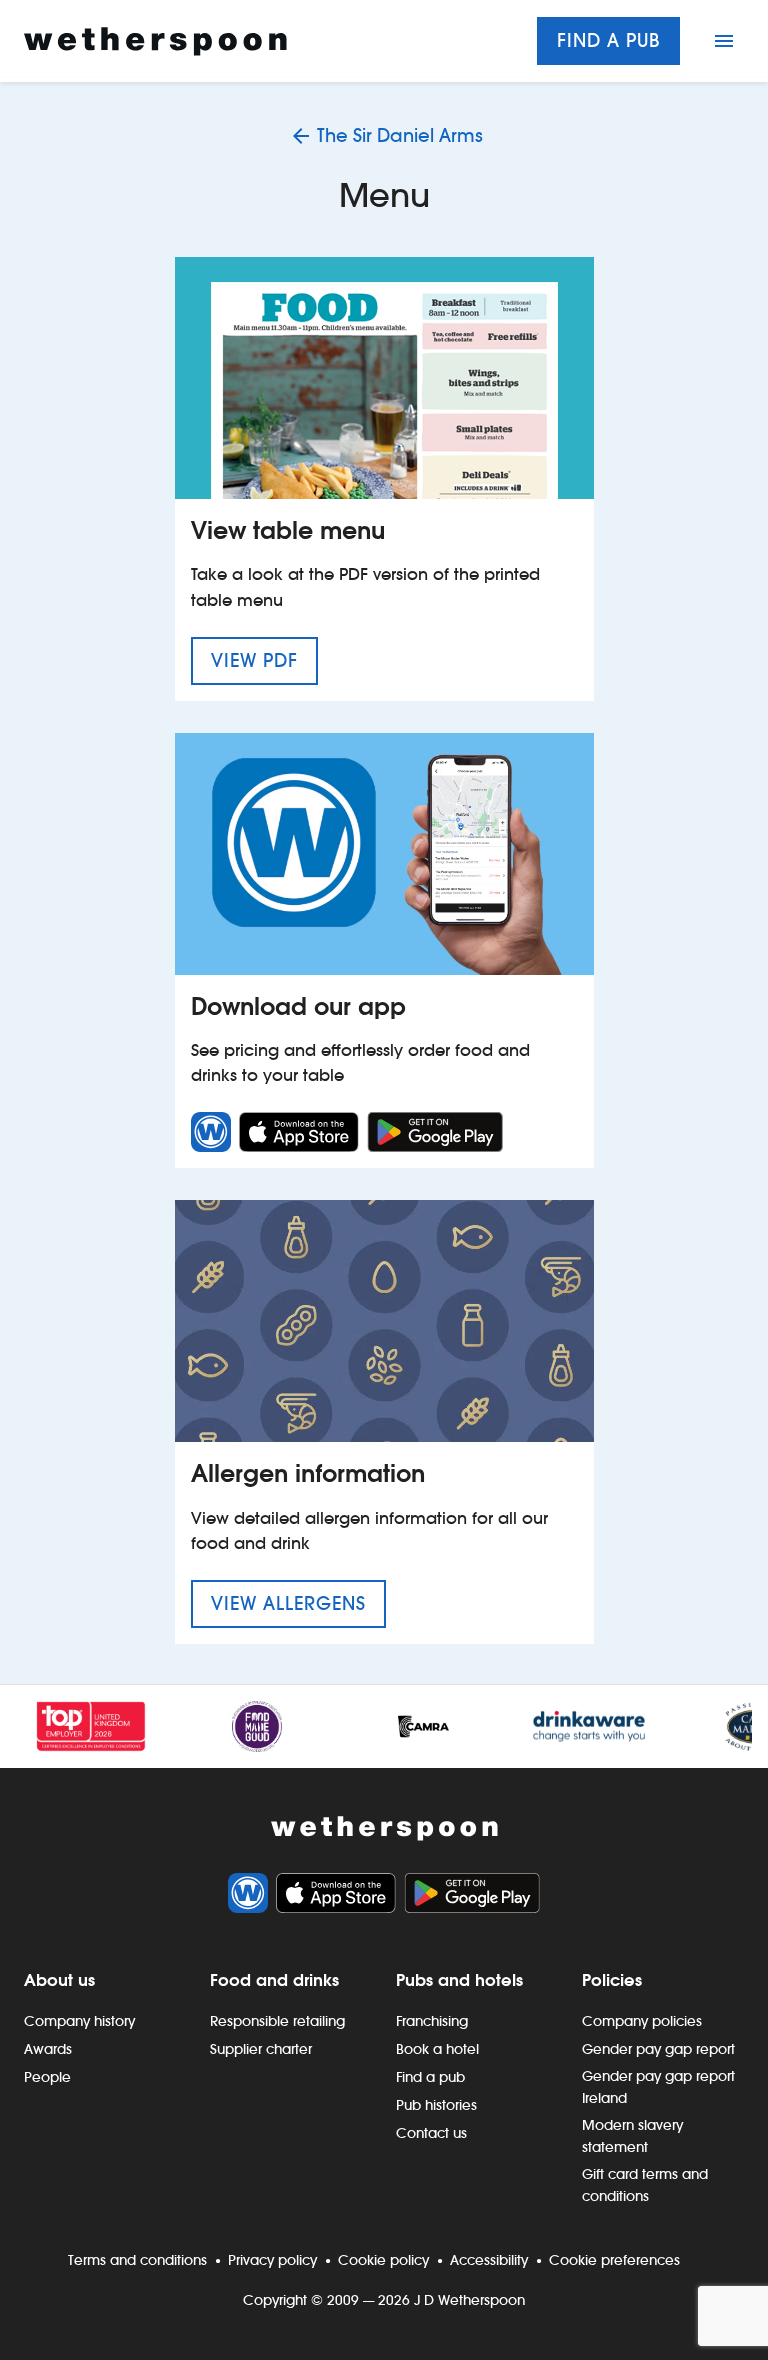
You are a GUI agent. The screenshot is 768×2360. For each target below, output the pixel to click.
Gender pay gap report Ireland (658, 2087)
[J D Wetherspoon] (155, 41)
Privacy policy (272, 2260)
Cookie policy (383, 2260)
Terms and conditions (137, 2260)
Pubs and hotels (459, 1980)
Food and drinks (274, 1980)
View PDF (264, 660)
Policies (612, 1980)
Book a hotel (437, 2049)
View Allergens (298, 1603)
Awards (48, 2049)
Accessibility (489, 2260)
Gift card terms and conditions (645, 2185)
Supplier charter (261, 2049)
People (47, 2077)
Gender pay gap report (658, 2049)
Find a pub (608, 40)
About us (59, 1980)
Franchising (432, 2021)
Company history (79, 2021)
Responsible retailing (277, 2021)
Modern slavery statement (632, 2136)
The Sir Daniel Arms (400, 135)
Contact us (431, 2133)
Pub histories (436, 2105)
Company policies (642, 2021)
